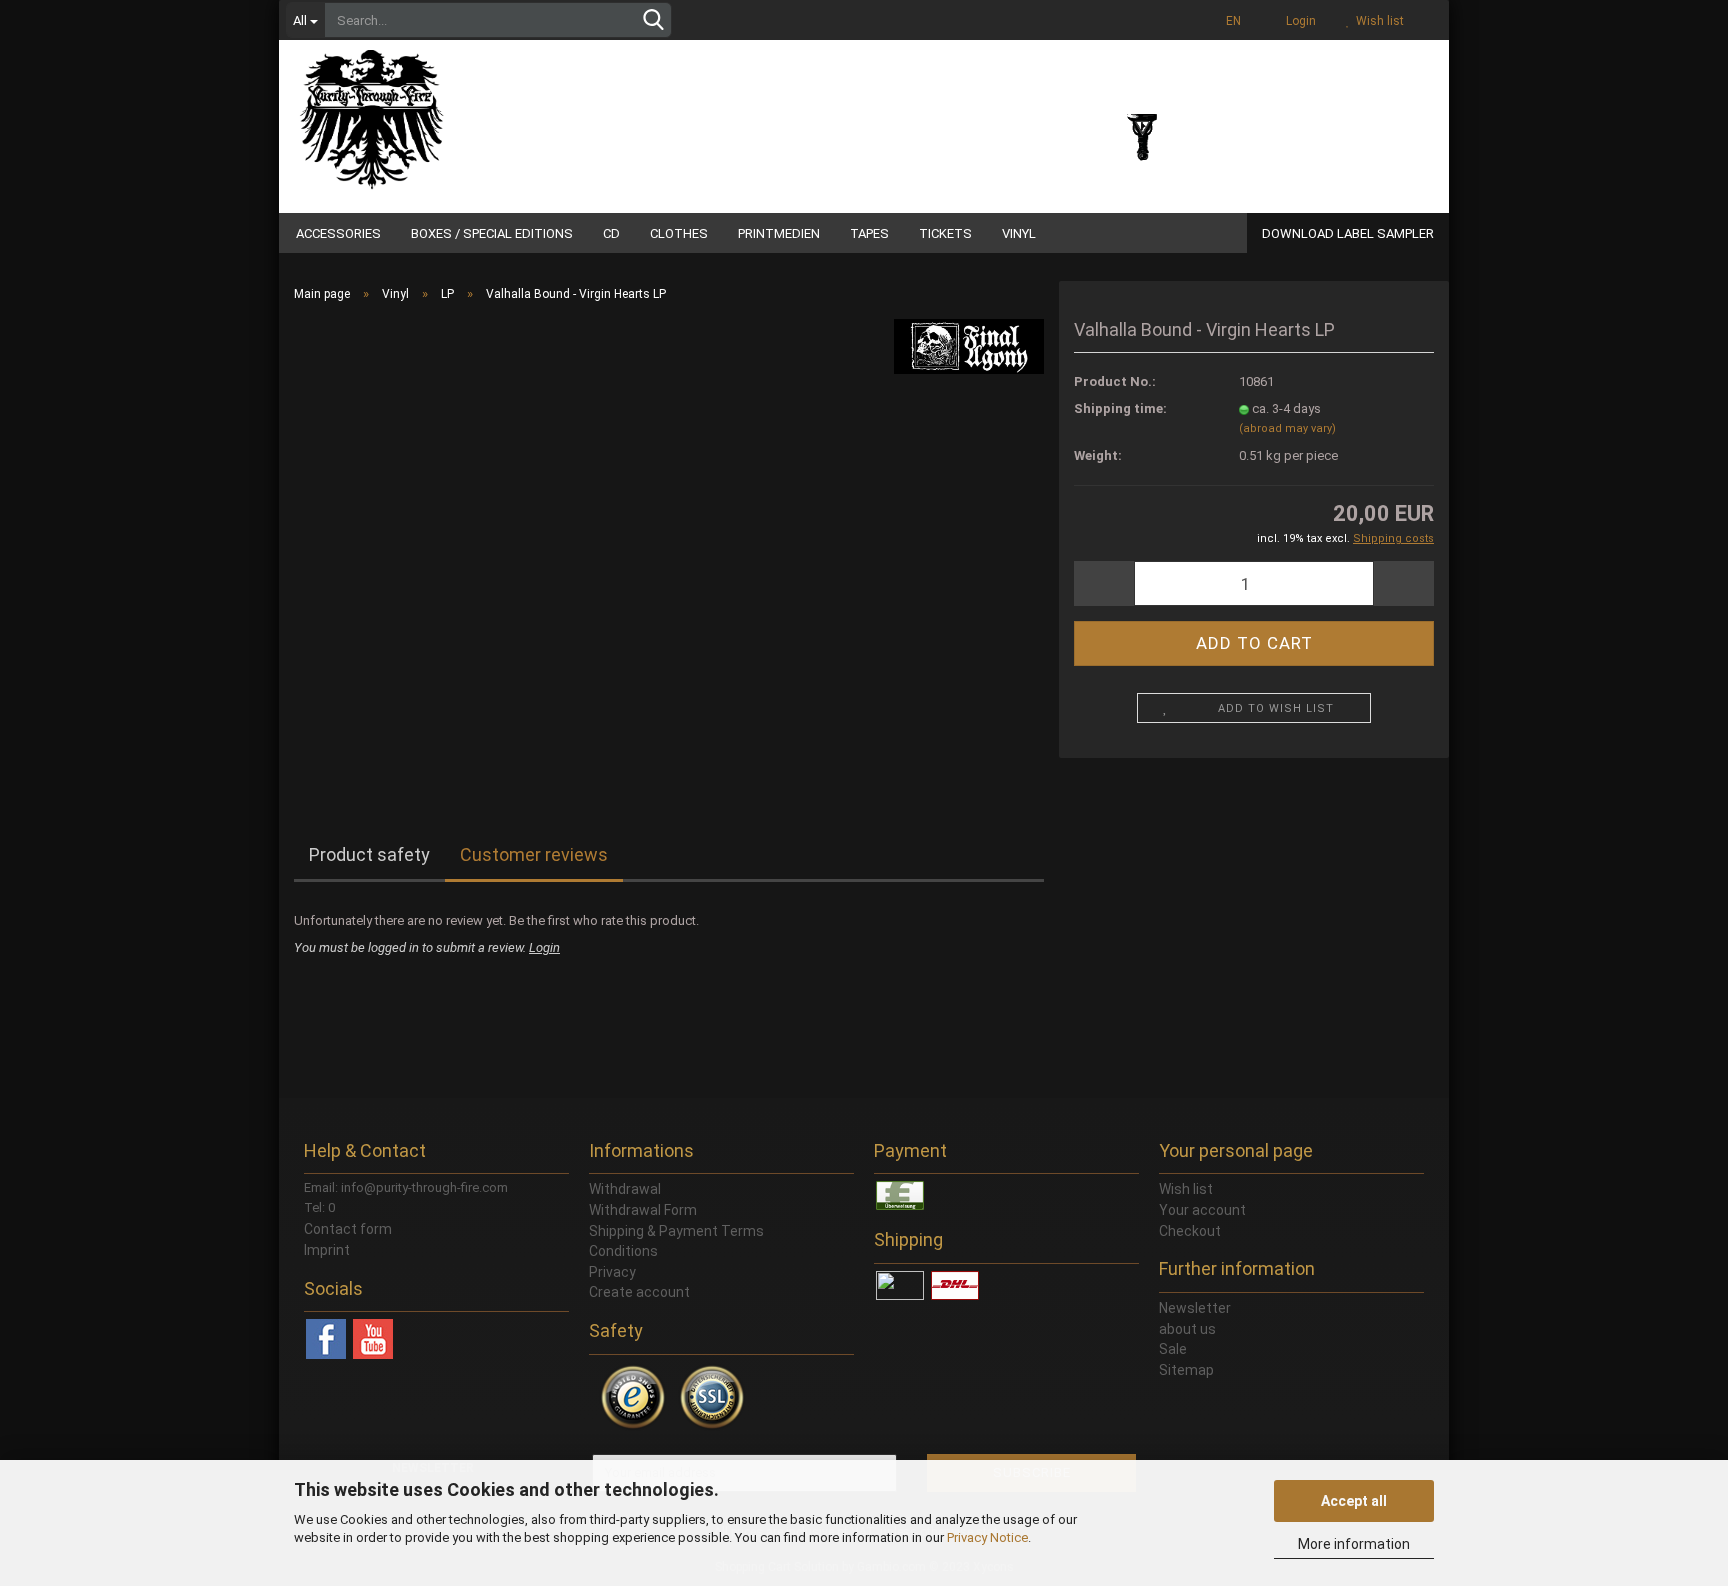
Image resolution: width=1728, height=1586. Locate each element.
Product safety (369, 854)
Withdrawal (625, 1189)
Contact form (348, 1229)
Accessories (338, 233)
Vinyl (1019, 233)
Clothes (679, 233)
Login (1298, 21)
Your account (1202, 1210)
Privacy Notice (987, 1537)
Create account (639, 1292)
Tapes (869, 233)
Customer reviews (534, 854)
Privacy (612, 1272)
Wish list (1377, 21)
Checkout (1190, 1231)
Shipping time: (1120, 408)
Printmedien (779, 233)
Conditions (623, 1251)
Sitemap (1186, 1370)
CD (611, 233)
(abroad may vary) (1287, 428)
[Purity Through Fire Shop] (449, 110)
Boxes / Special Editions (492, 233)
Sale (1173, 1349)
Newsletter (1195, 1308)
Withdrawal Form (643, 1210)
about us (1187, 1329)
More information (1354, 1544)
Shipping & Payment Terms (676, 1231)
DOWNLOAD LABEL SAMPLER (1348, 233)
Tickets (945, 233)
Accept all (1354, 1501)
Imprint (327, 1250)
